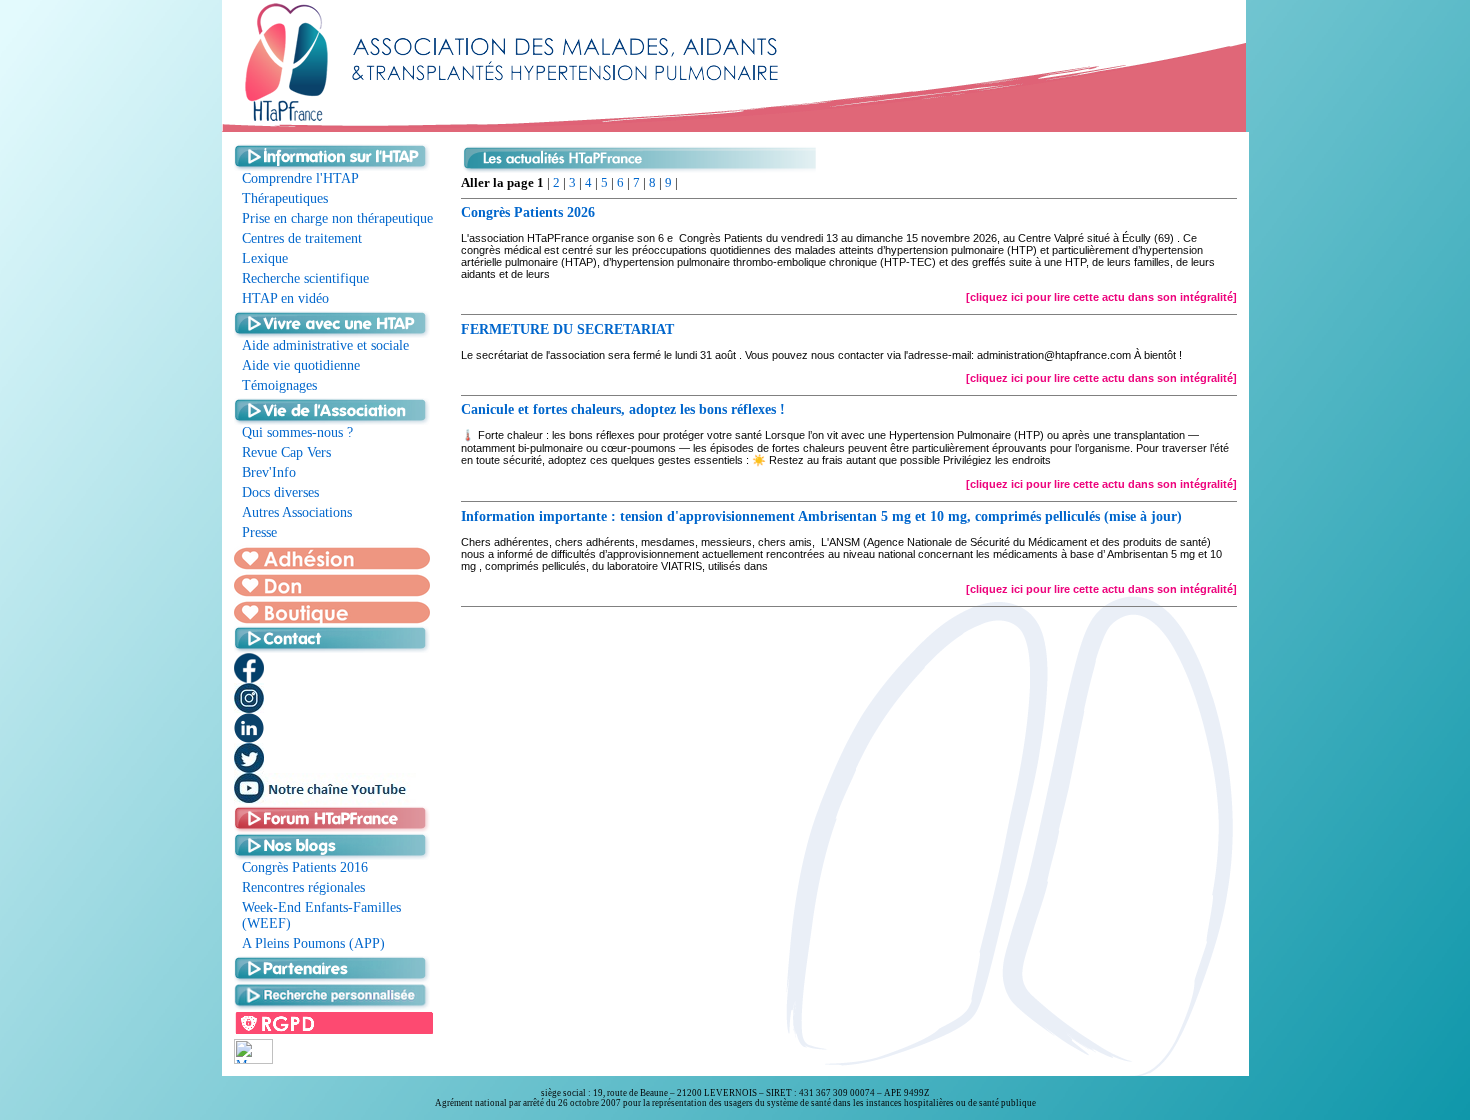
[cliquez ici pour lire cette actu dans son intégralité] (1101, 297)
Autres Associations (297, 512)
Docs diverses (280, 492)
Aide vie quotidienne (301, 365)
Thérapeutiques (285, 198)
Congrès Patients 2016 (305, 867)
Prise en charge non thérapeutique (337, 218)
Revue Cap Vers (286, 452)
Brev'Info (269, 472)
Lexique (265, 258)
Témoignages (279, 385)
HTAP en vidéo (285, 298)
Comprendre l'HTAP (300, 178)
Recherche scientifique (305, 278)
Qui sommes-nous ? (297, 432)
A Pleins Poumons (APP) (313, 943)
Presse (259, 532)
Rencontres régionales (303, 887)
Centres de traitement (302, 238)
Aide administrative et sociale (325, 345)
